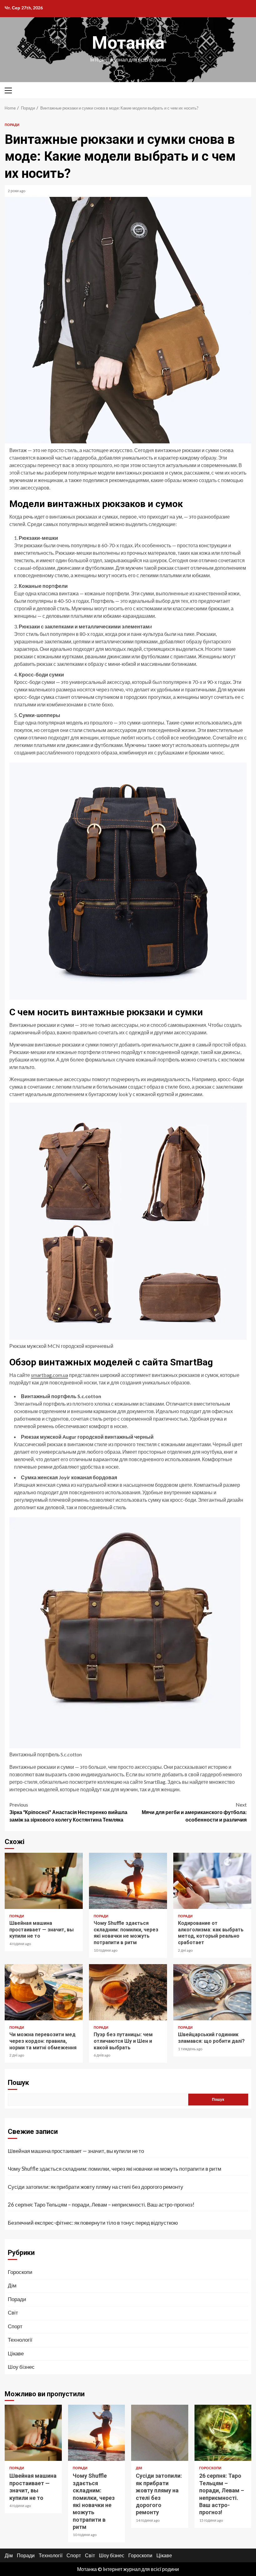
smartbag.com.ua (49, 1375)
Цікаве (16, 2353)
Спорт (15, 2326)
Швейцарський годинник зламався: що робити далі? (212, 1992)
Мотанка (128, 43)
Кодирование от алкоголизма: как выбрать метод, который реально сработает (212, 1881)
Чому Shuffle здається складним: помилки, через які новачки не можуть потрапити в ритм (128, 1881)
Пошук (18, 2083)
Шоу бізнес (21, 2367)
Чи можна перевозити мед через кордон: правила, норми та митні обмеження (44, 1992)
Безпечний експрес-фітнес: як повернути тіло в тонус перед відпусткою (93, 2223)
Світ (13, 2313)
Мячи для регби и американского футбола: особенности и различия (194, 1812)
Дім (12, 2285)
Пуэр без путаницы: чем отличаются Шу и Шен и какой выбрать (128, 1992)
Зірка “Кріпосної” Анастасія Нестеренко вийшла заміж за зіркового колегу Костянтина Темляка (68, 1812)
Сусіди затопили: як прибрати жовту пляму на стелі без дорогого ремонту (96, 2187)
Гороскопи (20, 2272)
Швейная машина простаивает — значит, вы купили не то (44, 1881)
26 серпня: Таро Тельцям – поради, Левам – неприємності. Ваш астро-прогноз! (101, 2205)
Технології (20, 2340)
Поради (12, 125)
